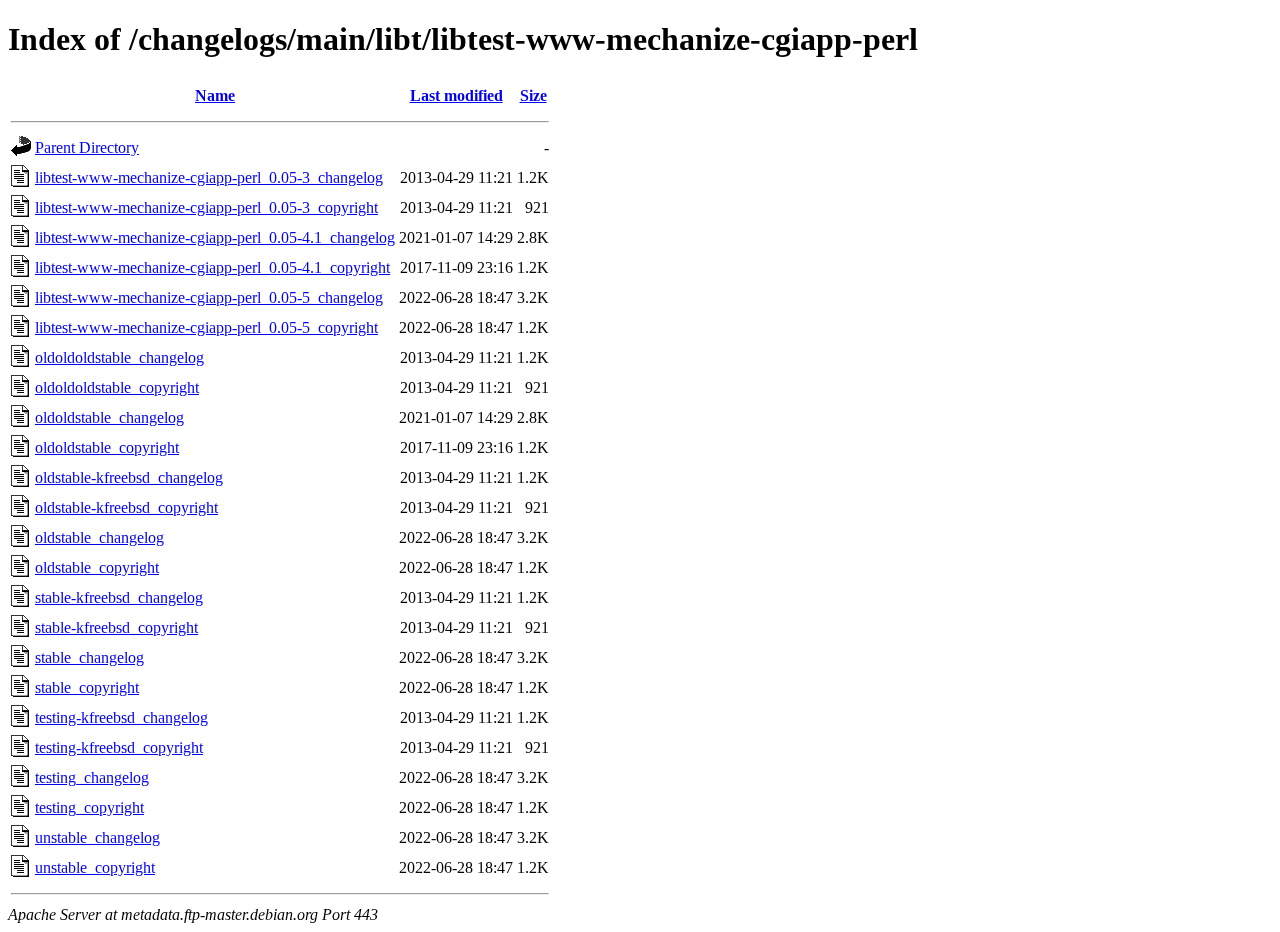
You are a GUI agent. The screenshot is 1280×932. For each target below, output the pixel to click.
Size (533, 95)
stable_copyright (87, 687)
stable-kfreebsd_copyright (116, 627)
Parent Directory (87, 147)
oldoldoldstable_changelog (119, 357)
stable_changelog (89, 657)
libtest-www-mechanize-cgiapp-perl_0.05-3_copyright (206, 207)
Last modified (456, 95)
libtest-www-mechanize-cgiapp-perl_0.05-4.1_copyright (212, 267)
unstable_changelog (97, 837)
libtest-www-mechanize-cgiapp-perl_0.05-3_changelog (209, 177)
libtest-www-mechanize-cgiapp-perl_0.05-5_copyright (206, 327)
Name (215, 95)
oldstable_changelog (99, 537)
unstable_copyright (95, 867)
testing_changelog (92, 777)
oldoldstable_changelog (109, 417)
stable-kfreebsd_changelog (119, 597)
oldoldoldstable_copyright (117, 387)
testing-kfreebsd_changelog (121, 717)
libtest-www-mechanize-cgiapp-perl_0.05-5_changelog (209, 297)
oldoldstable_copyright (107, 447)
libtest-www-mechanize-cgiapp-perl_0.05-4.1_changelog (215, 237)
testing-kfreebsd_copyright (119, 747)
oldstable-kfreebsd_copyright (126, 507)
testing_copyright (89, 807)
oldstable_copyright (97, 567)
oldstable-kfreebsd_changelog (129, 477)
